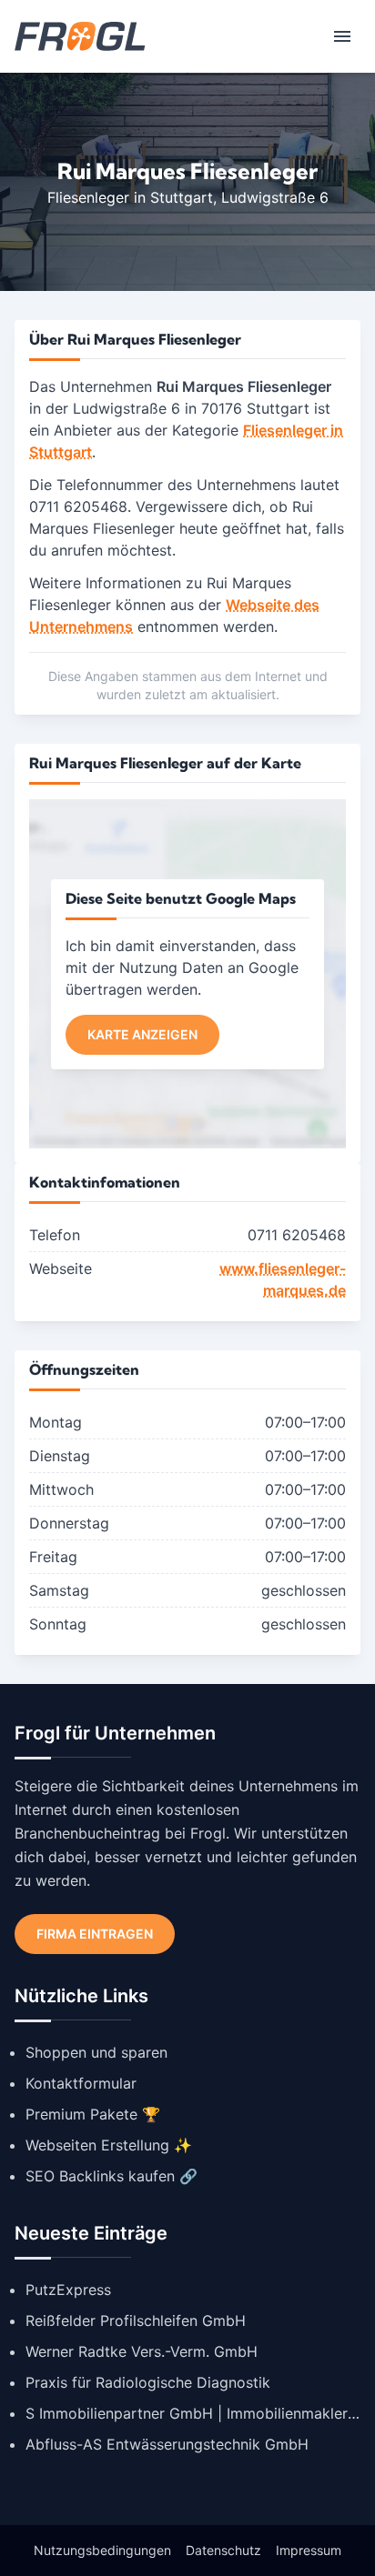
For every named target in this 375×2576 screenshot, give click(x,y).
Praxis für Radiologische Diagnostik (148, 2382)
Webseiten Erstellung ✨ (109, 2145)
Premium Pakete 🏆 (93, 2114)
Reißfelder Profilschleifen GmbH (136, 2320)
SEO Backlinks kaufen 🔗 (111, 2176)
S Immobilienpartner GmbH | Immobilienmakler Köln (193, 2413)
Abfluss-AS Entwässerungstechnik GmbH (167, 2444)
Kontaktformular (81, 2083)
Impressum (309, 2550)
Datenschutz (223, 2550)
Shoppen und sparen (96, 2052)
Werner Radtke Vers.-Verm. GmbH (142, 2351)
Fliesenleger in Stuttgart (130, 197)
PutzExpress (68, 2290)
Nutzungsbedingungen (102, 2550)
